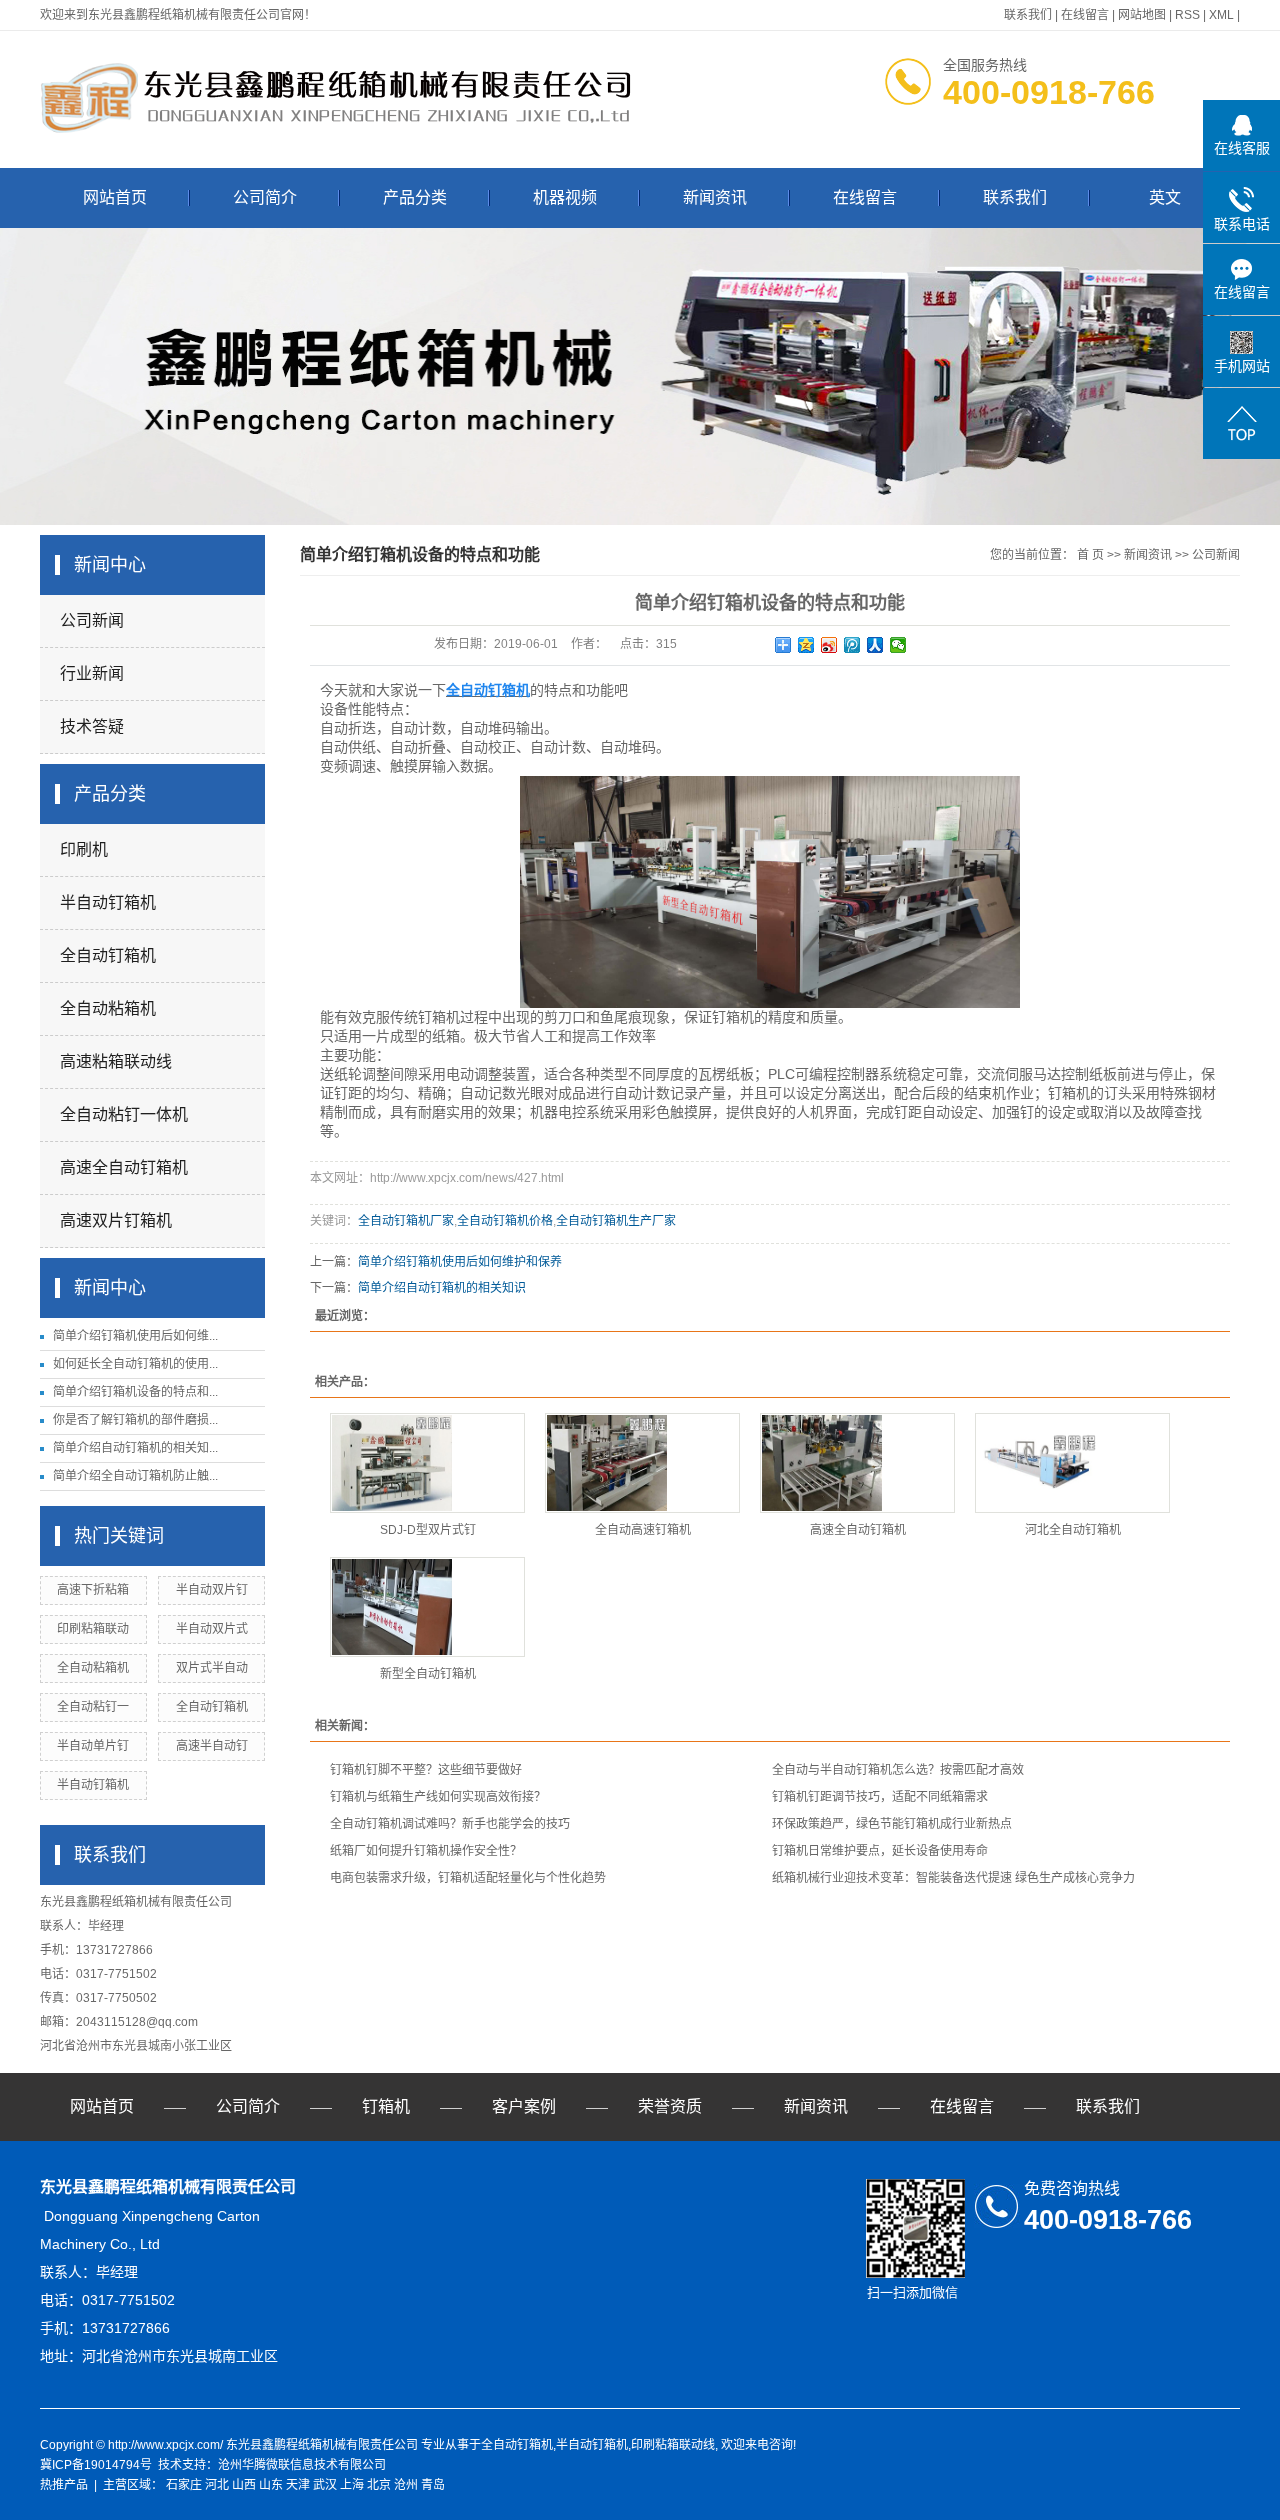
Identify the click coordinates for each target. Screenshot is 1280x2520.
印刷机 (84, 849)
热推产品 (64, 2485)
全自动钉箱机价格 (505, 1221)
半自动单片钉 (93, 1746)
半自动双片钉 (212, 1590)
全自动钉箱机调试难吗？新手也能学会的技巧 (450, 1824)
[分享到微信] (898, 645)
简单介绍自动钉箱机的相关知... (135, 1448)
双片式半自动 (212, 1668)
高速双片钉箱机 (116, 1220)
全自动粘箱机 (108, 1008)
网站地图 (1142, 15)
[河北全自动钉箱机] (1072, 1463)
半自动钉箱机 (108, 902)
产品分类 (415, 197)
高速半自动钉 (212, 1746)
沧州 (406, 2485)
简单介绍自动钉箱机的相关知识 (442, 1288)
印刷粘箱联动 (93, 1629)
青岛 (433, 2485)
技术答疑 (92, 726)
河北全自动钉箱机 (1073, 1530)
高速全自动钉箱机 (124, 1167)
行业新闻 (92, 673)
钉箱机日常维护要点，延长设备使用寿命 (880, 1851)
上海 (352, 2485)
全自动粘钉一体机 (124, 1114)
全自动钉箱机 (108, 955)
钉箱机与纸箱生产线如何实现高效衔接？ (438, 1797)
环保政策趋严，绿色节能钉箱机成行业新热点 (892, 1824)
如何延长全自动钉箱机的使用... (135, 1364)
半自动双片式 (212, 1629)
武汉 (325, 2485)
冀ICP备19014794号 (96, 2465)
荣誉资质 (670, 2106)
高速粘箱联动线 (116, 1061)
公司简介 (265, 197)
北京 (379, 2485)
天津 (298, 2485)
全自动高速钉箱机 (643, 1530)
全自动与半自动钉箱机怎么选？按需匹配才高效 (898, 1770)
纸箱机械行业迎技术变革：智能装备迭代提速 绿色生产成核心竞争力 (953, 1878)
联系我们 (1028, 15)
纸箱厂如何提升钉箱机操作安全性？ (426, 1851)
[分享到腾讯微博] (852, 645)
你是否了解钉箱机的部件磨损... (135, 1420)
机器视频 (565, 197)
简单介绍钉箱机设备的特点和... (135, 1392)
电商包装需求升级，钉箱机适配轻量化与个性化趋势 (468, 1878)
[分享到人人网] (875, 645)
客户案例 (524, 2106)
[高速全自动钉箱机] (857, 1463)
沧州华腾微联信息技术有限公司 (302, 2465)
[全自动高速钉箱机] (642, 1463)
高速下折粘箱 (93, 1590)
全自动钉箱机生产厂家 (616, 1221)
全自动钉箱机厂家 (406, 1221)
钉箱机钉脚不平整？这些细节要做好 (426, 1770)
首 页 (1090, 555)
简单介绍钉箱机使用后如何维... (135, 1336)
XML (1221, 15)
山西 (244, 2485)
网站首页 (115, 197)
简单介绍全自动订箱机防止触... (135, 1476)
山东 (271, 2485)
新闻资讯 (715, 197)
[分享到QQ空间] (806, 645)
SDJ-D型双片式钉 (428, 1530)
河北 (217, 2485)
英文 (1165, 197)
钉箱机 (386, 2106)
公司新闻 (92, 620)
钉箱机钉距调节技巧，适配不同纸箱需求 (880, 1797)
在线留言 (1085, 15)
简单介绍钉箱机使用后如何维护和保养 (460, 1262)
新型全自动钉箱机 (428, 1674)
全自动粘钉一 (93, 1707)
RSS (1187, 15)
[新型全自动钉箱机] (427, 1607)
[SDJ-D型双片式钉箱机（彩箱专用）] (427, 1463)
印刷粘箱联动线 (673, 2445)
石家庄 (184, 2485)
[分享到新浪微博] (829, 645)
